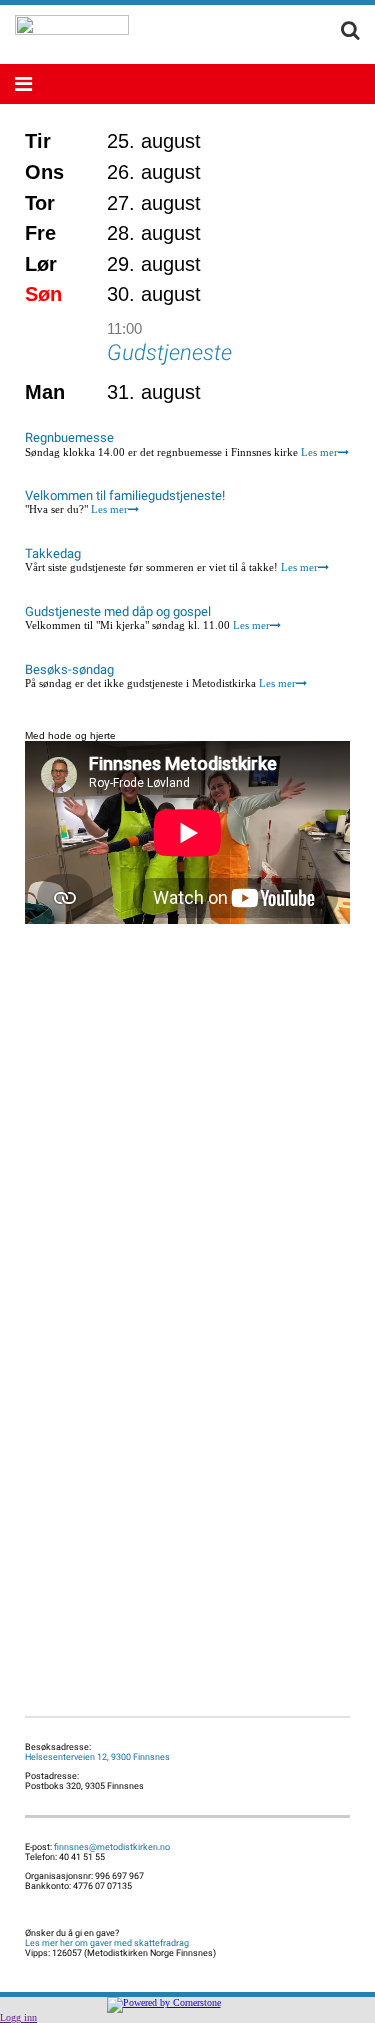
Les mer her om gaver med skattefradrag (107, 1943)
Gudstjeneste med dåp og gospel (118, 611)
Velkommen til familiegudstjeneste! (125, 495)
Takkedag (53, 553)
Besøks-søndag (69, 669)
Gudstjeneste (169, 351)
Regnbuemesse (69, 437)
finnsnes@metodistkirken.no (112, 1847)
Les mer (319, 452)
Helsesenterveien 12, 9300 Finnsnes (97, 1757)
